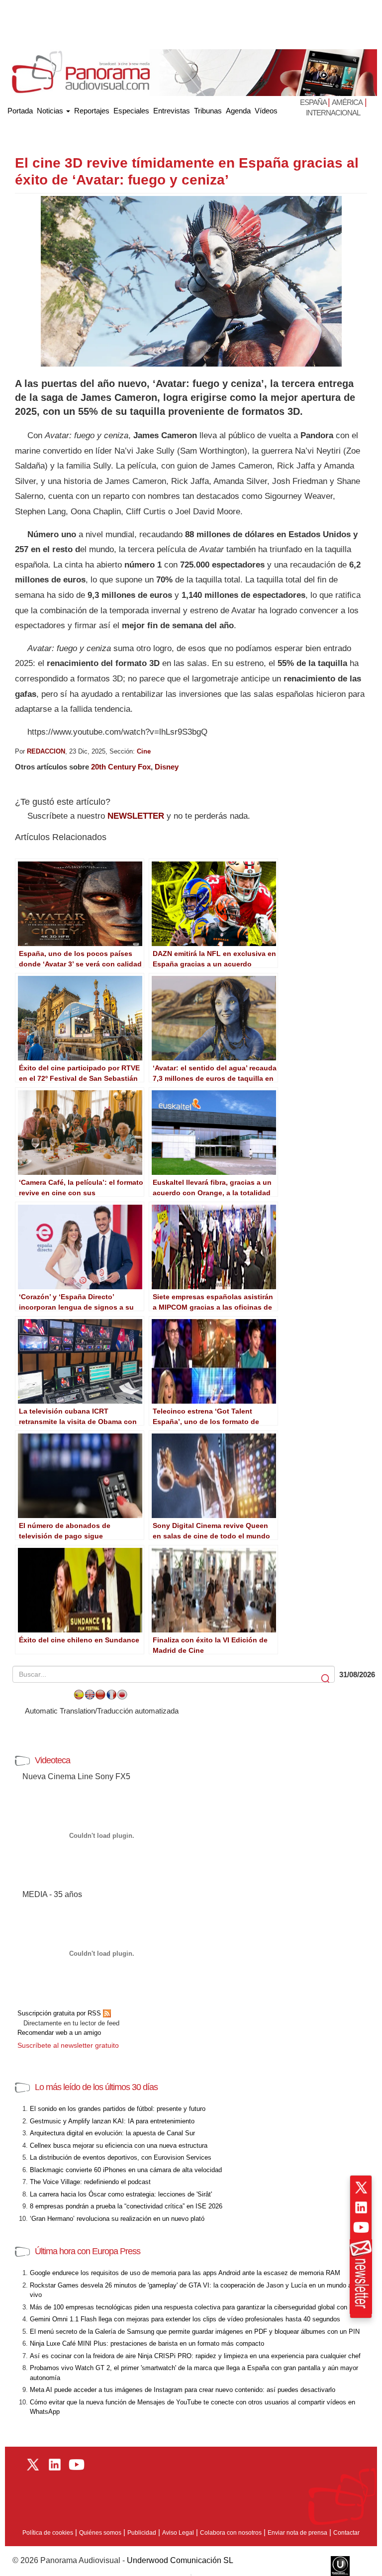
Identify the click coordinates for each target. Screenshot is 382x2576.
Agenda (238, 111)
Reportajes (92, 111)
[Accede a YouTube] (361, 2227)
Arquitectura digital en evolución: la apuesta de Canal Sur (112, 2133)
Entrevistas (172, 111)
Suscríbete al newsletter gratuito (68, 2045)
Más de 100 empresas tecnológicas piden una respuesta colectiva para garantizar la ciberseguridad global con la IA (196, 2307)
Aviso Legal (178, 2533)
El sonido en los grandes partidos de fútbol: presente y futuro (118, 2109)
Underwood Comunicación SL (180, 2560)
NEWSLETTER (136, 816)
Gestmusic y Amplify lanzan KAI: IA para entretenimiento (112, 2121)
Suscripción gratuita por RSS (60, 2013)
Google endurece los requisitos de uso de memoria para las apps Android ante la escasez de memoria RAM (185, 2273)
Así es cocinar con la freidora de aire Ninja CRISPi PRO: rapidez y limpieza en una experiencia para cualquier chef (195, 2356)
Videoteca (52, 1760)
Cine (144, 751)
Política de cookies (48, 2533)
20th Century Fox (121, 767)
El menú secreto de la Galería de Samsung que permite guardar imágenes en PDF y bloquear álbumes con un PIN (195, 2332)
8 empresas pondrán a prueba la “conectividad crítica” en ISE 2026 (126, 2206)
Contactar (346, 2533)
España (314, 102)
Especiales (131, 111)
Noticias (51, 111)
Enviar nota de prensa (297, 2533)
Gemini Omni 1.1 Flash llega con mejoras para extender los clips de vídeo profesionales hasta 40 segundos (185, 2319)
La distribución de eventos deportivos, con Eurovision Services (121, 2157)
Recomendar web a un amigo (59, 2033)
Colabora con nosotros (231, 2533)
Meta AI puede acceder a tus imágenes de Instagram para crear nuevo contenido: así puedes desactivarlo (183, 2390)
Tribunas (208, 111)
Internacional (333, 113)
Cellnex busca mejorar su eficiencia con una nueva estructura (119, 2146)
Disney (167, 767)
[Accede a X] (361, 2188)
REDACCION (46, 751)
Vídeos (266, 111)
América (347, 102)
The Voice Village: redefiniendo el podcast (90, 2182)
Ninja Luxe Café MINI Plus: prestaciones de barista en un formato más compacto (147, 2343)
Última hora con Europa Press (88, 2251)
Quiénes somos (100, 2533)
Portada (20, 109)
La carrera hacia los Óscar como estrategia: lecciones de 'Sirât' (121, 2194)
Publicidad (142, 2533)
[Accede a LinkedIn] (361, 2207)
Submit (326, 1679)
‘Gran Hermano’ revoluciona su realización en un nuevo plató (117, 2219)
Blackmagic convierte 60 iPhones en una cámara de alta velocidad (126, 2170)
